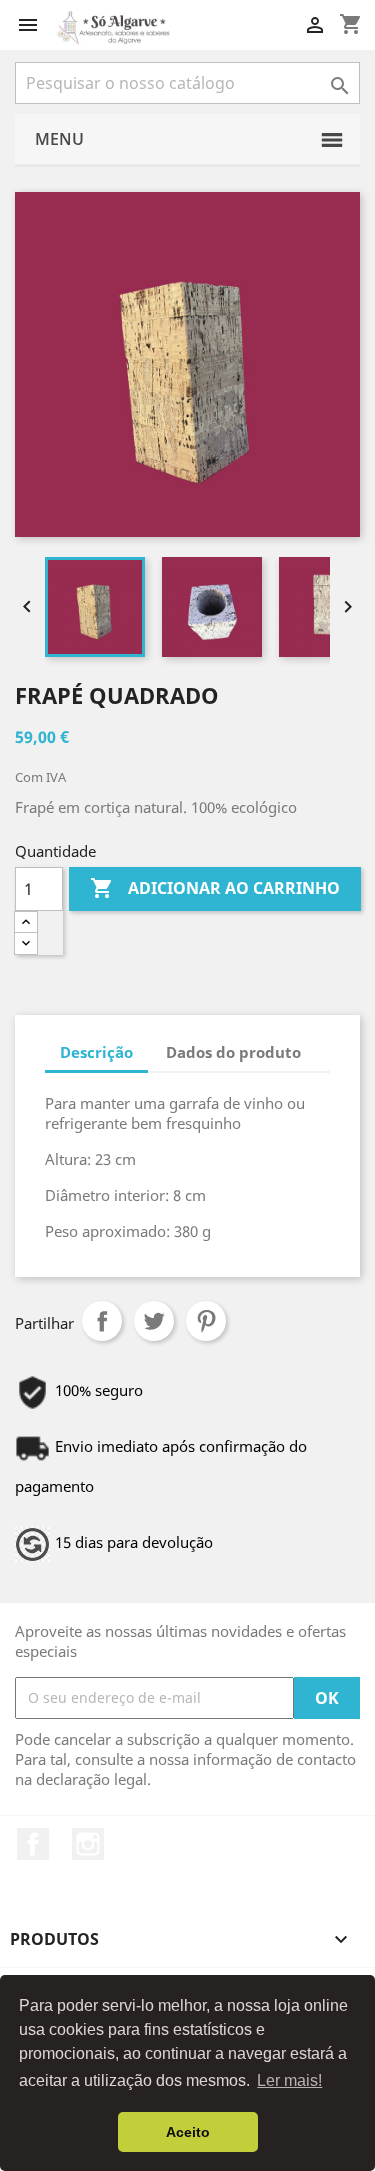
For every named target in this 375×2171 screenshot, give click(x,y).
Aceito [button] (188, 2132)
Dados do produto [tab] (233, 1052)
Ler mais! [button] (289, 2080)
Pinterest (206, 1321)
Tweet (154, 1321)
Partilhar (102, 1321)
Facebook (33, 1844)
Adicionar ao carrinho (215, 888)
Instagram (88, 1844)
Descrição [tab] (96, 1052)
